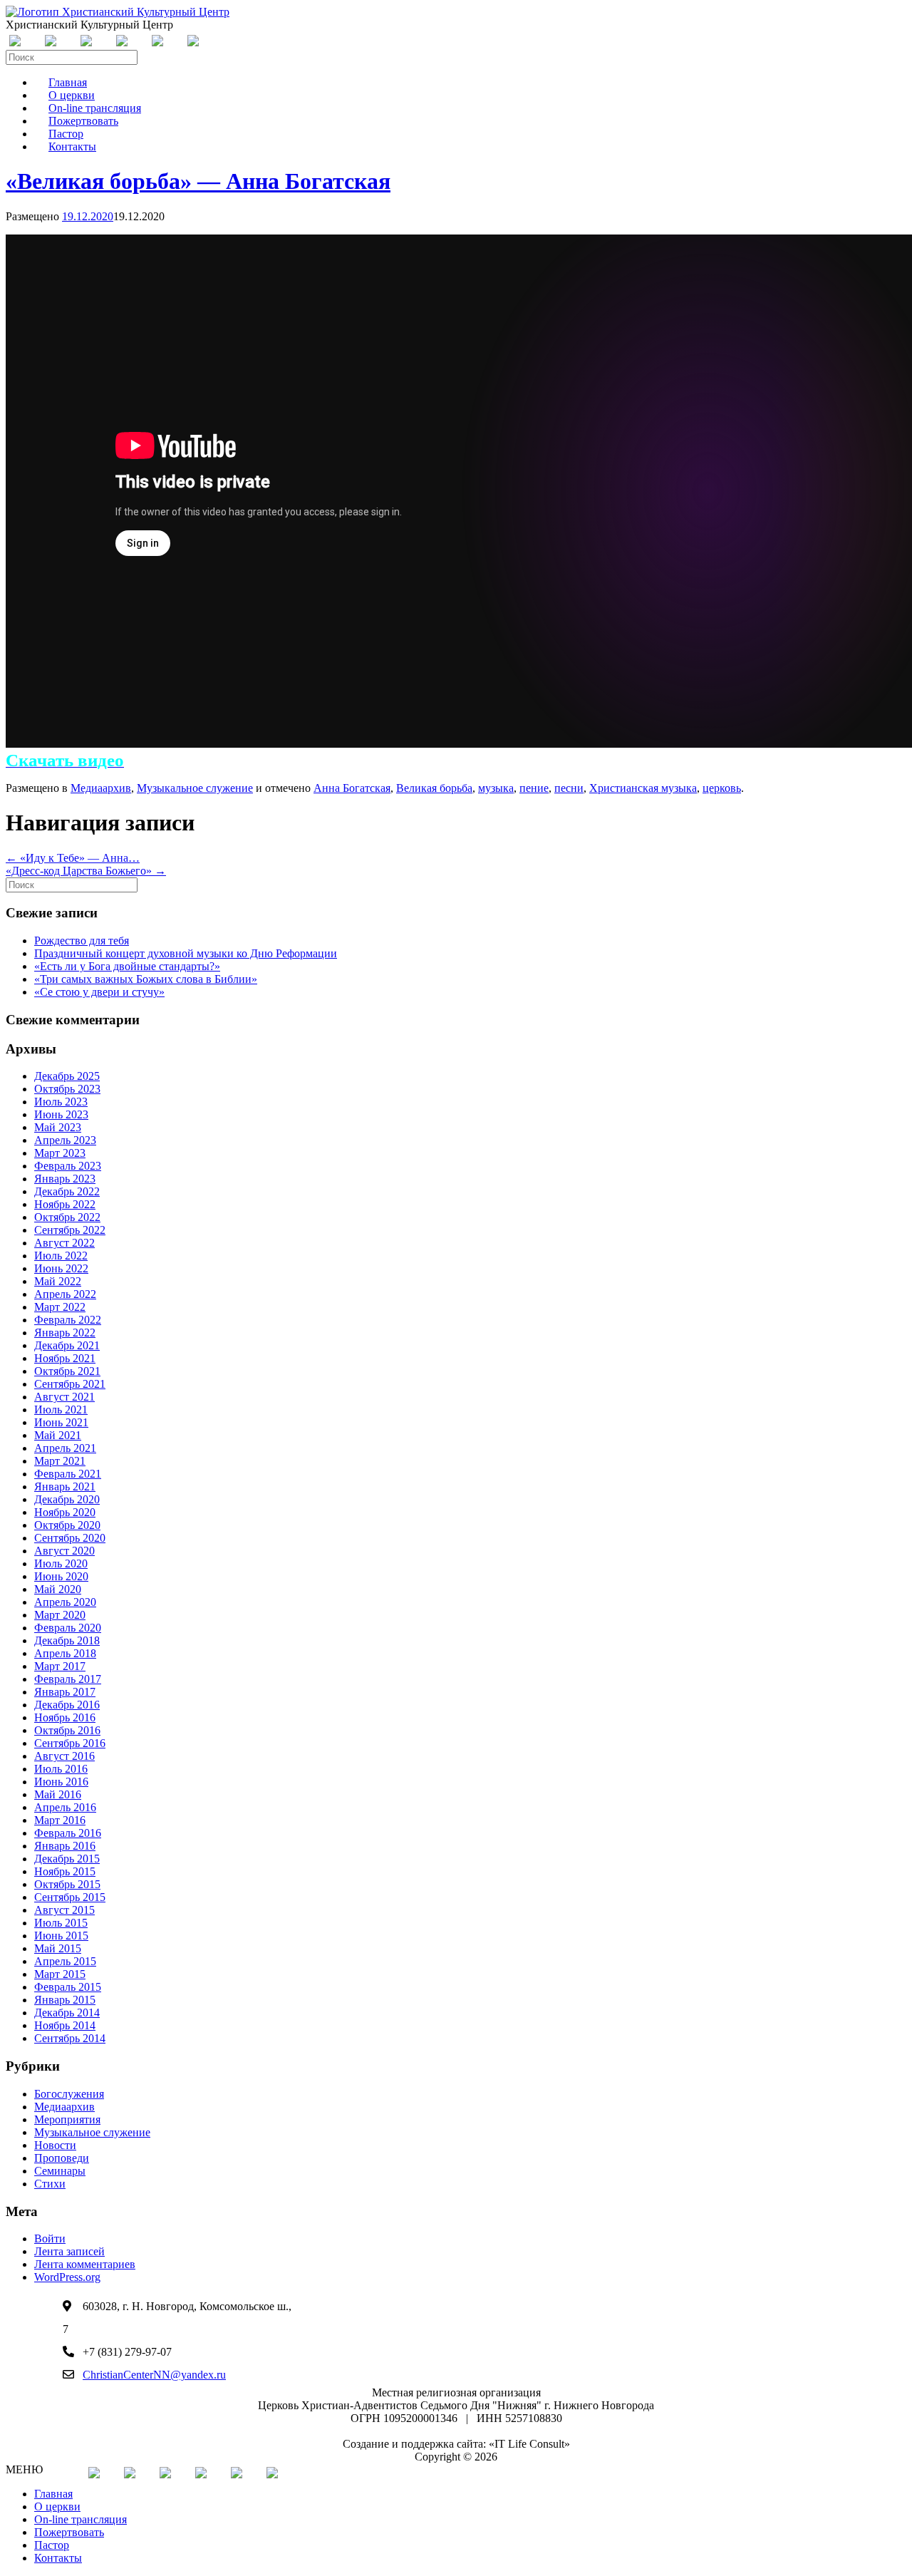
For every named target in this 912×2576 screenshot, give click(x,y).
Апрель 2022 (65, 1294)
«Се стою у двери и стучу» (99, 992)
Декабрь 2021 (67, 1345)
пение (534, 788)
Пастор (52, 2545)
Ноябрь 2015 (65, 1871)
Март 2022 (60, 1307)
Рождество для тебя (82, 941)
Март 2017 (60, 1666)
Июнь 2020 (61, 1576)
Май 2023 (58, 1127)
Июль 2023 (61, 1102)
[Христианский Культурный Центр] (118, 12)
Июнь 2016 (61, 1782)
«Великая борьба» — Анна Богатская (198, 181)
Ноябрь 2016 (65, 1717)
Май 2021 (58, 1435)
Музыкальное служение (195, 788)
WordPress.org (67, 2277)
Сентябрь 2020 (70, 1538)
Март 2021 (60, 1461)
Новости (55, 2145)
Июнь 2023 (61, 1114)
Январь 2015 (65, 2000)
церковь (722, 788)
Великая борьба (434, 788)
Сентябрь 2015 (70, 1897)
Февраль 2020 (68, 1628)
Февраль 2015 (68, 1987)
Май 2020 (58, 1589)
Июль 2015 (61, 1923)
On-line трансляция (81, 2519)
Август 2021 (64, 1397)
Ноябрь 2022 (65, 1204)
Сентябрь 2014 (70, 2038)
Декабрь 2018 (67, 1640)
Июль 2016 (61, 1769)
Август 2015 (64, 1910)
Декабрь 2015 (67, 1859)
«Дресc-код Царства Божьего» (86, 871)
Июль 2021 (61, 1410)
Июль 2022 (61, 1256)
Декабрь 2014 (67, 2013)
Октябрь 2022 (67, 1217)
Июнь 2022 (61, 1268)
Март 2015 (60, 1974)
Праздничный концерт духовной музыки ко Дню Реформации (186, 953)
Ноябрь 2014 (65, 2025)
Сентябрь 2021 (70, 1384)
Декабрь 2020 (67, 1499)
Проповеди (62, 2158)
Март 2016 (60, 1820)
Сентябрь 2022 (70, 1230)
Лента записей (69, 2251)
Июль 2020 (61, 1563)
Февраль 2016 (68, 1833)
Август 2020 (64, 1551)
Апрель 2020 (65, 1602)
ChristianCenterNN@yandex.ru (154, 2375)
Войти (50, 2238)
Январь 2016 (65, 1846)
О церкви (57, 2507)
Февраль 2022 (68, 1320)
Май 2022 (58, 1281)
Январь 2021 (65, 1487)
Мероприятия (67, 2119)
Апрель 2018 (65, 1653)
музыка (496, 788)
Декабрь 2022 (67, 1191)
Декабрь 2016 (67, 1705)
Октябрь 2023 (67, 1089)
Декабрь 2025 (67, 1076)
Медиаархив (101, 788)
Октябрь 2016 (67, 1730)
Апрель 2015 (65, 1961)
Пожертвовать (69, 2532)
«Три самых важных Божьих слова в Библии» (146, 979)
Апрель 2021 (65, 1448)
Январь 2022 (65, 1333)
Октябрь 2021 (67, 1371)
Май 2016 (58, 1794)
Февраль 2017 (68, 1679)
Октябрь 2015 (67, 1884)
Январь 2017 (65, 1692)
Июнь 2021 (61, 1422)
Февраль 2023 (68, 1166)
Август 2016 (64, 1756)
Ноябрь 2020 (65, 1512)
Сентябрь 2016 (70, 1743)
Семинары (60, 2171)
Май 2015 (58, 1948)
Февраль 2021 (68, 1474)
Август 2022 (64, 1243)
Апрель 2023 (65, 1140)
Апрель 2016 (65, 1807)
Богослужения (69, 2094)
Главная (53, 2494)
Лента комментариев (85, 2264)
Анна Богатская (352, 788)
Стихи (50, 2184)
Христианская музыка (643, 788)
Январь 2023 (65, 1179)
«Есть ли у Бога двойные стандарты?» (127, 966)
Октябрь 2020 (67, 1525)
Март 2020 (60, 1615)
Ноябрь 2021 (65, 1358)
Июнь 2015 (61, 1936)
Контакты (72, 146)
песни (569, 788)
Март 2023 (60, 1153)
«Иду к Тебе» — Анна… (73, 858)
